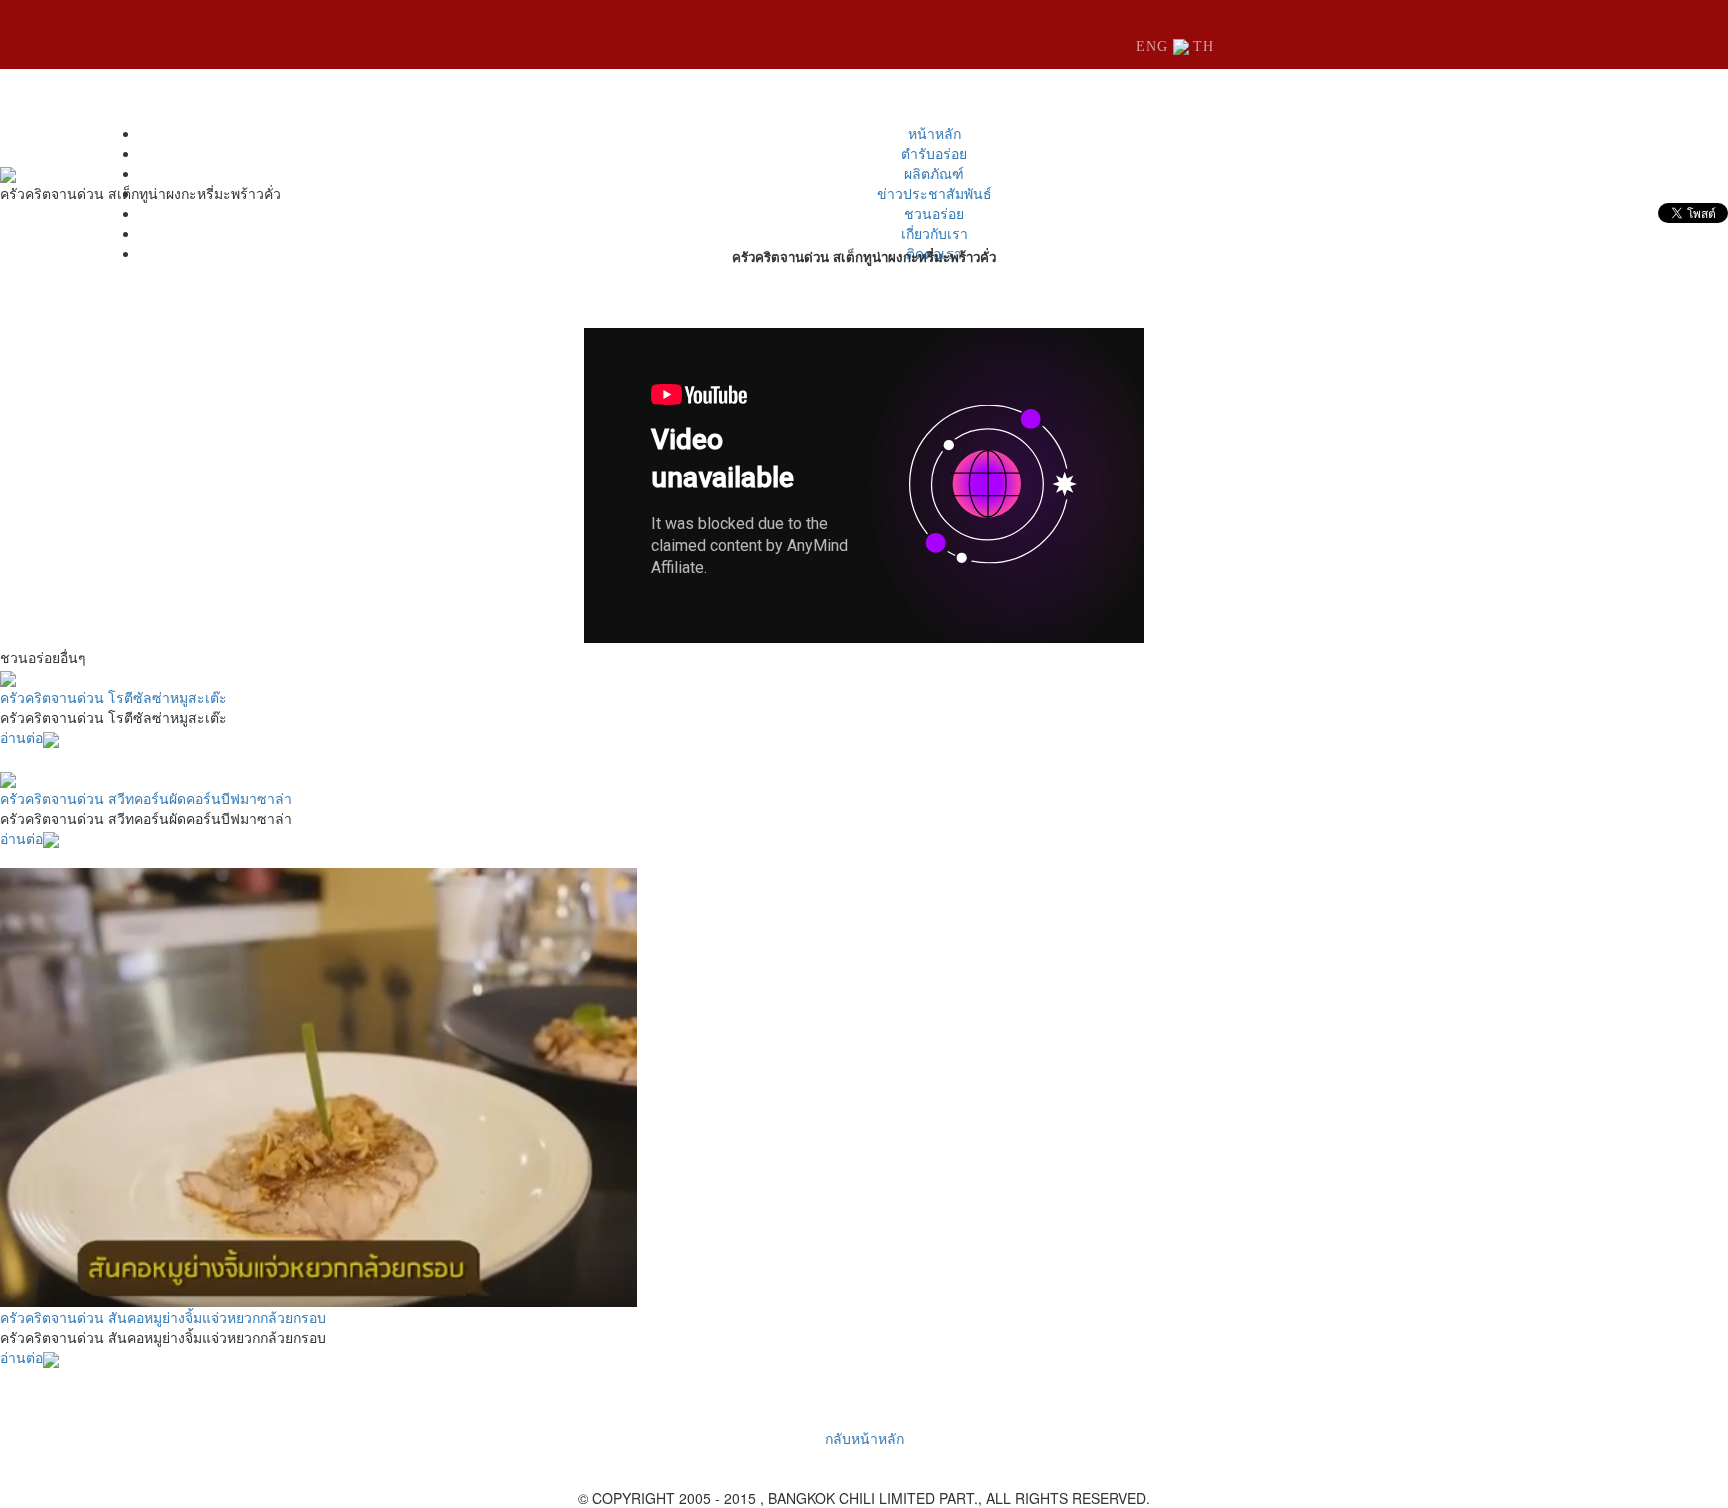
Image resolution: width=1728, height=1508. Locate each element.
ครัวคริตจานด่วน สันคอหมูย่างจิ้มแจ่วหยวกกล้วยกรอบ (163, 1317)
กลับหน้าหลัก (864, 1438)
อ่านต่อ (21, 737)
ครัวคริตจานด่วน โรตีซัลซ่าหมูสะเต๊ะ (113, 697)
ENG (1154, 46)
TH (1203, 46)
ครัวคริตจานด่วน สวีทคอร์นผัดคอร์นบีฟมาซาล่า (146, 798)
